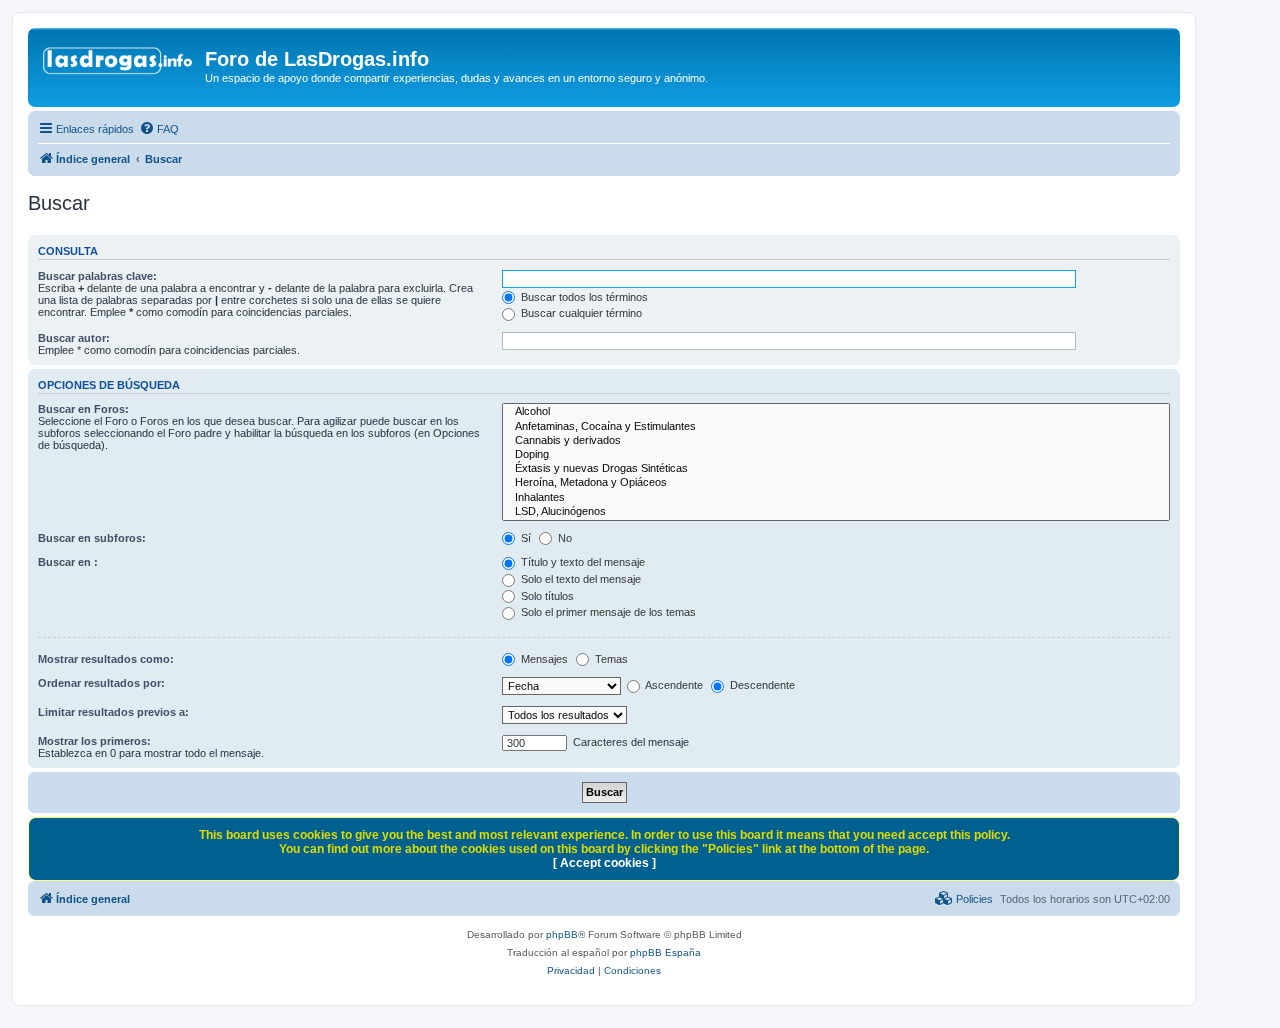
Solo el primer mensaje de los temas (607, 612)
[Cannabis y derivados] (836, 441)
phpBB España (665, 952)
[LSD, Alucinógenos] (836, 512)
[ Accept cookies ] (604, 863)
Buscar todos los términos (583, 297)
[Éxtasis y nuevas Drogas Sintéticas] (836, 469)
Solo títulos (546, 596)
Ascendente (673, 685)
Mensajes (543, 659)
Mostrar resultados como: (106, 659)
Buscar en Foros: (83, 409)
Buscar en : (68, 562)
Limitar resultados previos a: (113, 712)
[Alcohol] (836, 412)
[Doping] (836, 455)
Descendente (761, 685)
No (563, 538)
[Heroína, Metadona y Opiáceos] (836, 483)
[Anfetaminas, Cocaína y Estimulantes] (836, 427)
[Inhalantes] (836, 498)
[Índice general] (119, 65)
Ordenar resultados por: (101, 683)
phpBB (562, 934)
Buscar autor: (74, 338)
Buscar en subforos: (92, 538)
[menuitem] (159, 129)
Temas (610, 659)
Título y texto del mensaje (581, 562)
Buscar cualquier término (580, 313)
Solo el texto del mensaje (579, 579)
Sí (524, 538)
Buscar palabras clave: (97, 276)
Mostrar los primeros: (94, 741)
